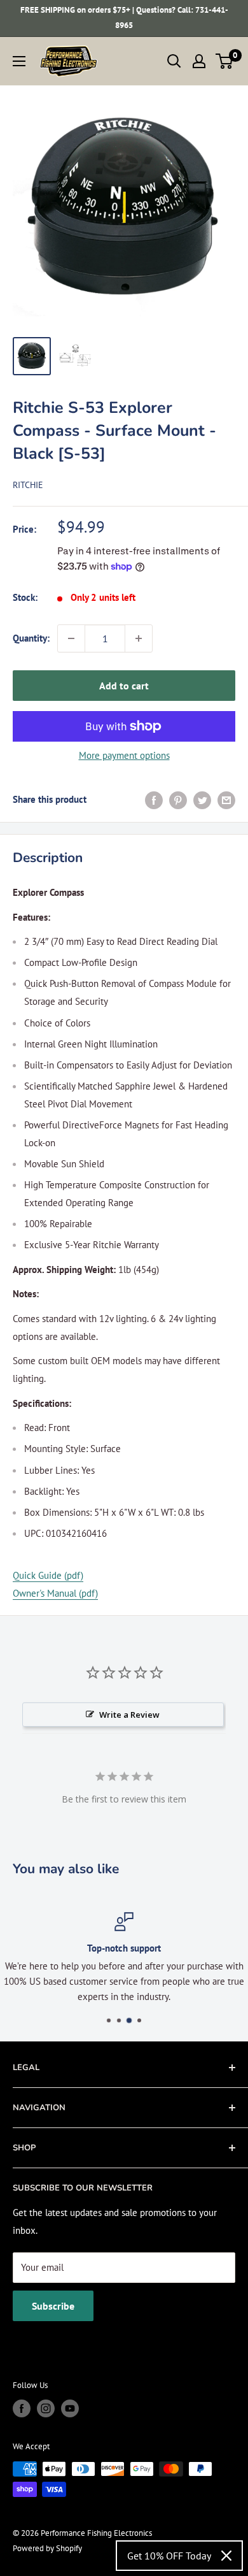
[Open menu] (19, 61)
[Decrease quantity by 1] (71, 638)
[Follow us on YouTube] (70, 2408)
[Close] (226, 2556)
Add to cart (124, 686)
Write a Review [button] (129, 1715)
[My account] (199, 61)
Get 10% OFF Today (169, 2556)
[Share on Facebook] (154, 799)
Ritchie (28, 485)
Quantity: (31, 638)
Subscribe (53, 2306)
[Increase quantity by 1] (139, 638)
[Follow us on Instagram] (46, 2408)
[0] (225, 61)
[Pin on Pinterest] (178, 799)
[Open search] (174, 61)
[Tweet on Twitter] (202, 799)
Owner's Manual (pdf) (55, 1593)
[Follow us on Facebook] (22, 2408)
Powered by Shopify (47, 2548)
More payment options (124, 755)
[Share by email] (226, 799)
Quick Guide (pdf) (48, 1575)
